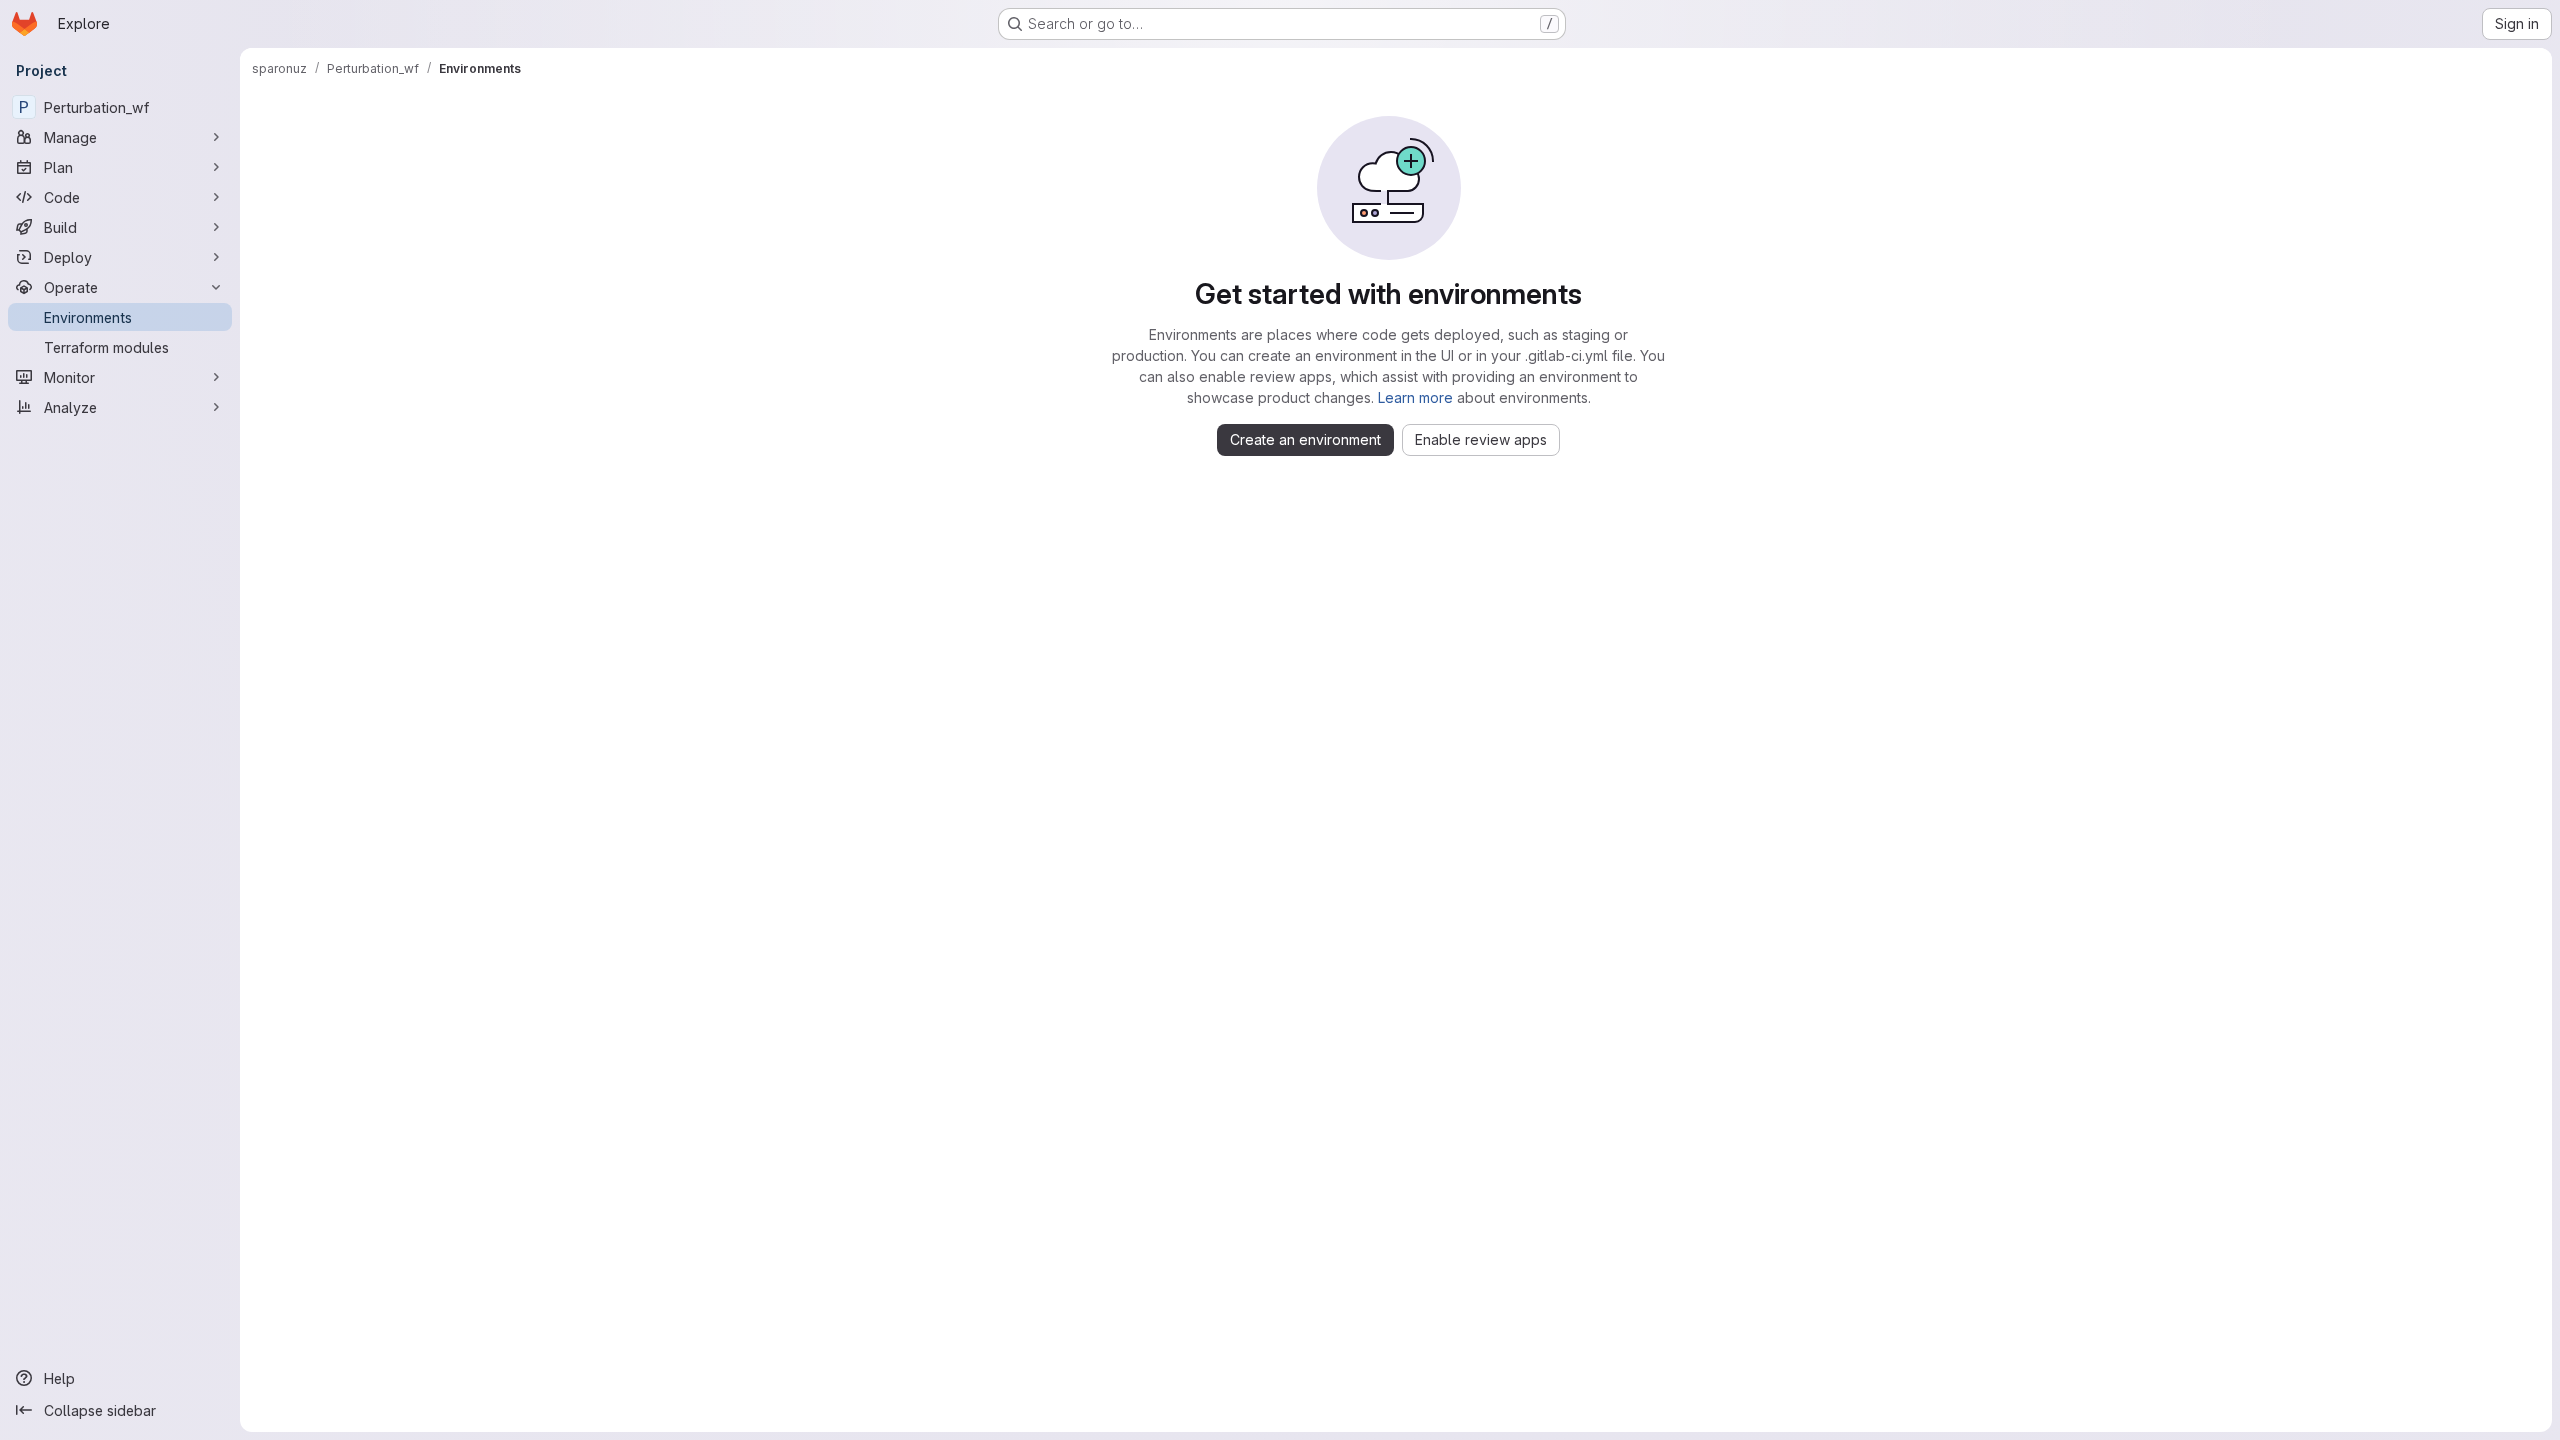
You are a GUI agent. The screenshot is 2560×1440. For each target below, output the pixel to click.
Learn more (1415, 397)
